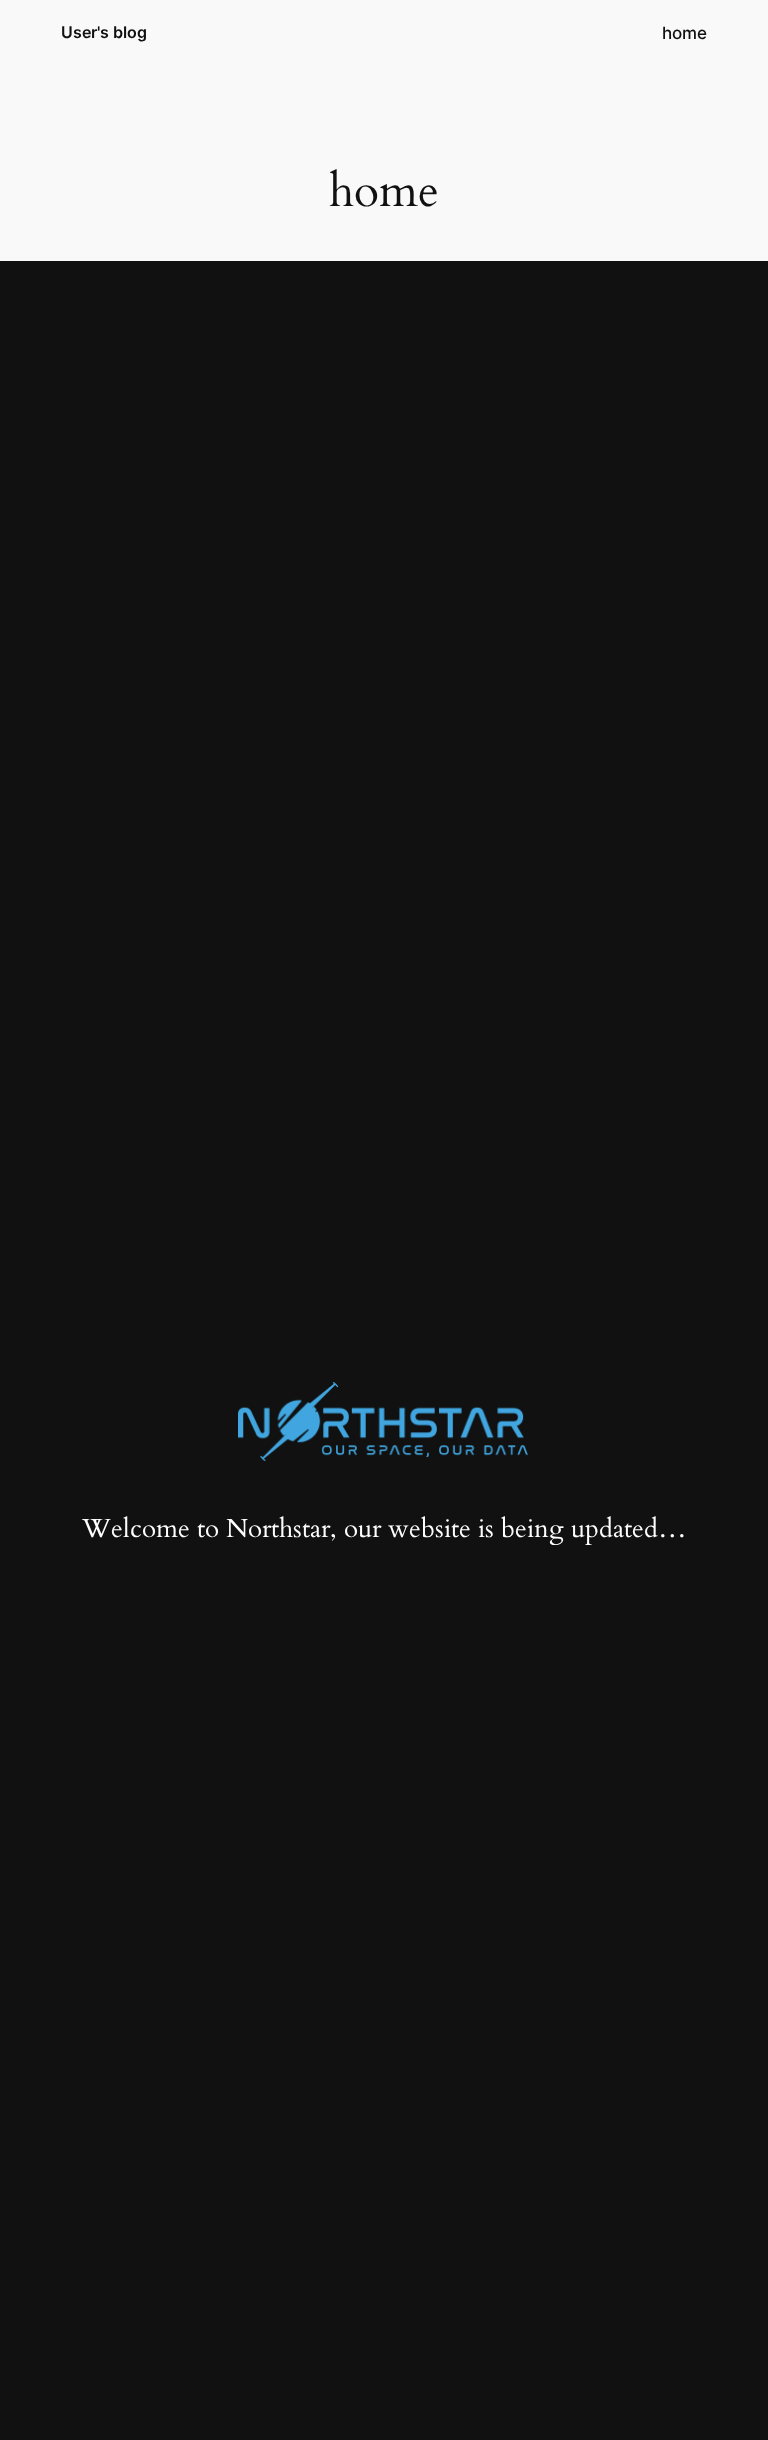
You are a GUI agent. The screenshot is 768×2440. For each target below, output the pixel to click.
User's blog (104, 32)
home (684, 33)
